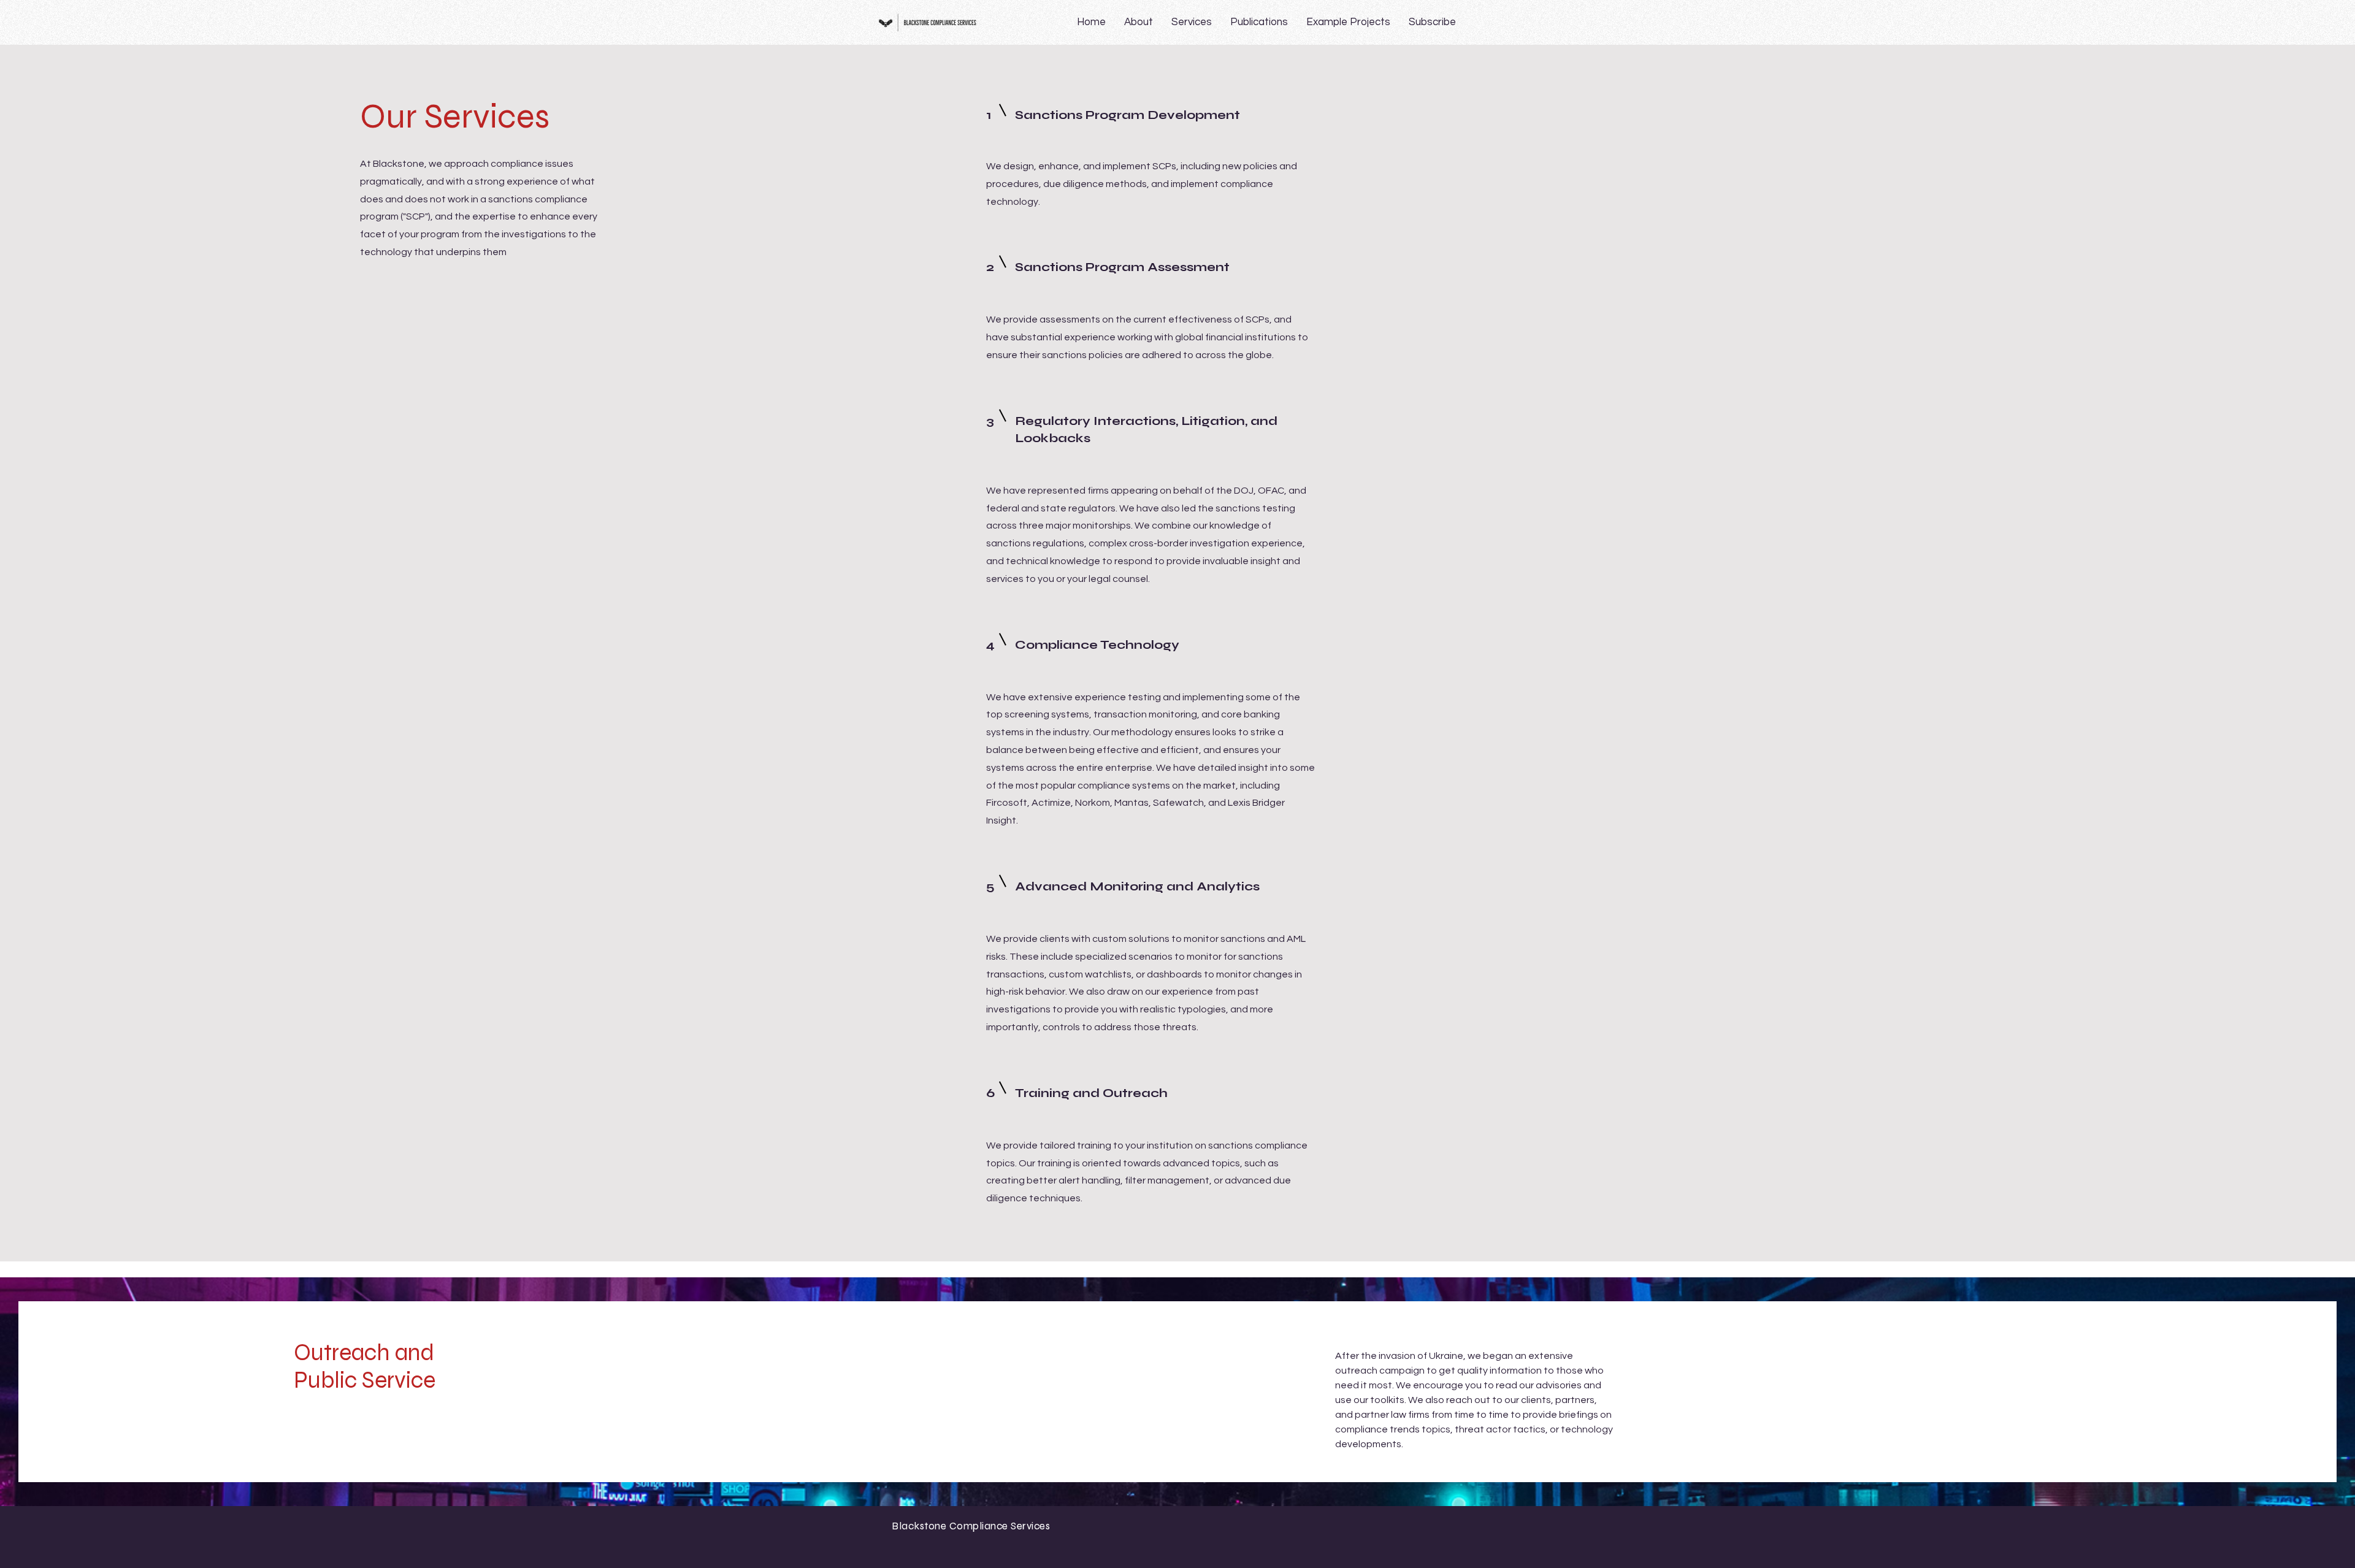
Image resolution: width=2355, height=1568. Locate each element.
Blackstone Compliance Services (971, 1526)
